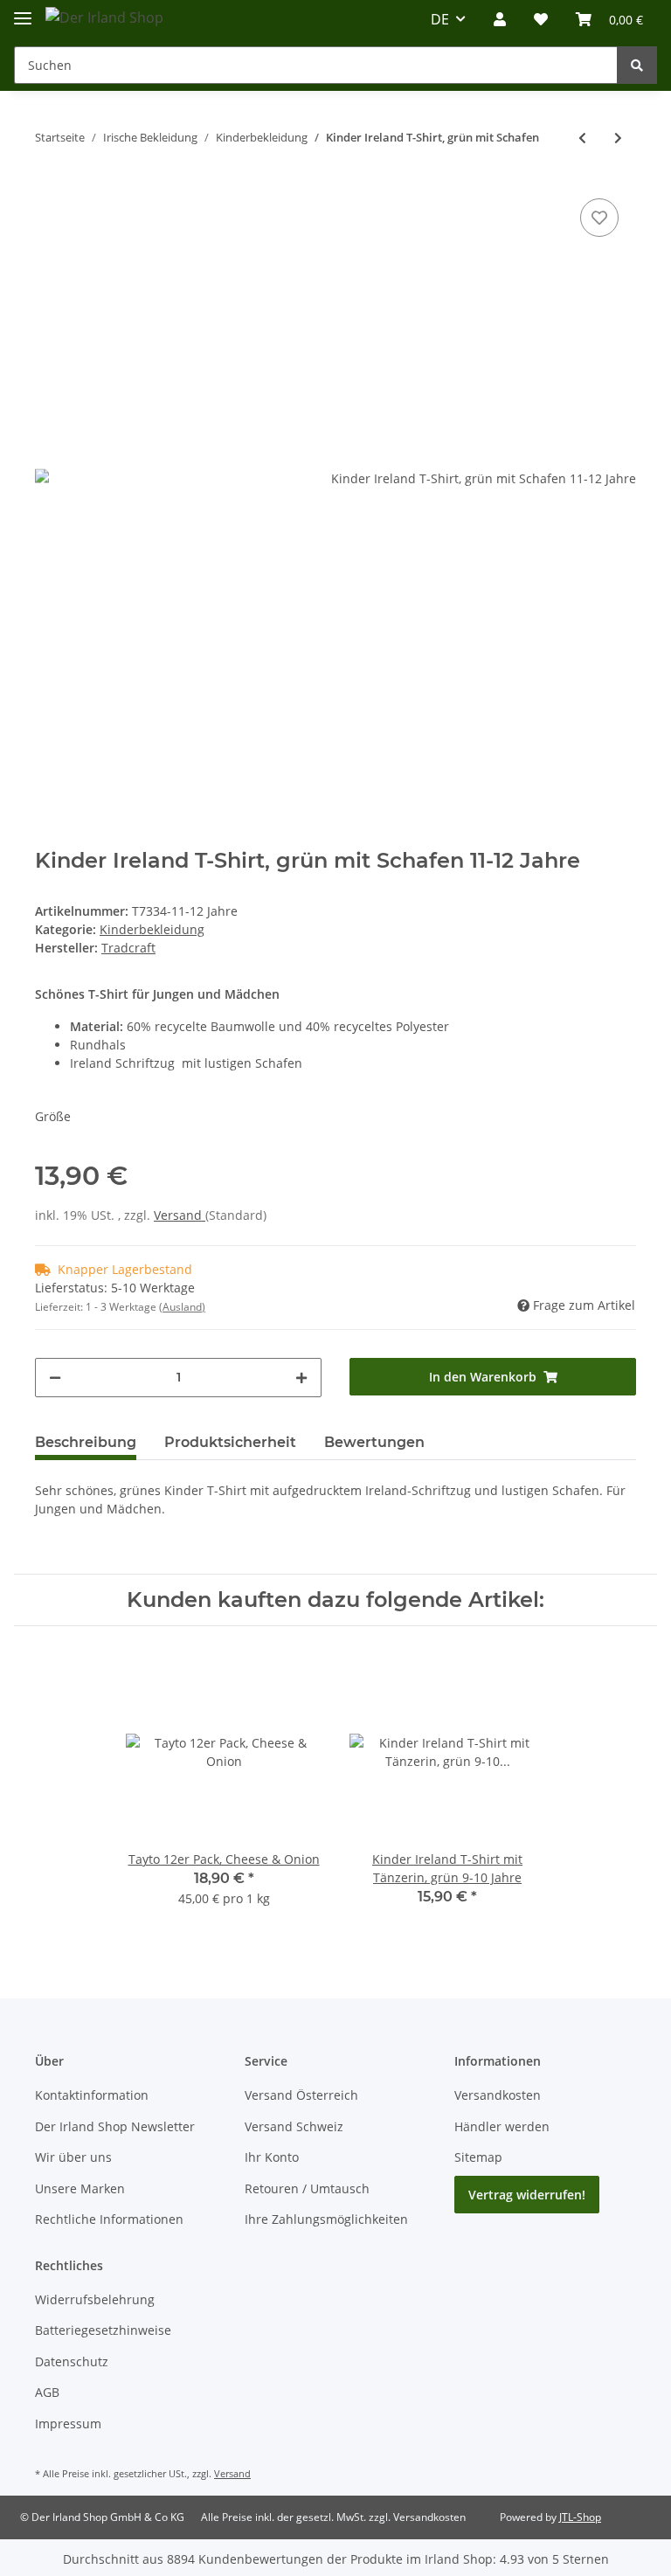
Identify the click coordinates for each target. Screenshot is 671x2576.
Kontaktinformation (92, 2095)
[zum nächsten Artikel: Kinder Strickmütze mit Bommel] (618, 138)
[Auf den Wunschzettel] (599, 218)
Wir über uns (73, 2157)
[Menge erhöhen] (301, 1378)
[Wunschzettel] (541, 19)
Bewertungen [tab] (374, 1442)
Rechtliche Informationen (109, 2219)
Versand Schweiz (294, 2126)
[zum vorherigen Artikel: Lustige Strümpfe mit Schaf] (582, 138)
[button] (500, 19)
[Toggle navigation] (23, 11)
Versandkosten (498, 2095)
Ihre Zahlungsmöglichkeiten (326, 2219)
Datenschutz (72, 2361)
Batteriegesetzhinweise (103, 2330)
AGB (47, 2392)
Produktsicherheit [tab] (230, 1442)
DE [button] (440, 19)
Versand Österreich (301, 2095)
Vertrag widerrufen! (527, 2195)
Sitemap (478, 2157)
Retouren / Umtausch (307, 2188)
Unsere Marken (80, 2188)
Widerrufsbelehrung (95, 2299)
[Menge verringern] (55, 1378)
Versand (180, 1215)
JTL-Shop (580, 2517)
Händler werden (502, 2126)
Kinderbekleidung (152, 929)
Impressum (68, 2424)
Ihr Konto (272, 2157)
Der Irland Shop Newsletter (115, 2126)
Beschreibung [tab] (86, 1442)
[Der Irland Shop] (104, 17)
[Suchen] (637, 65)
